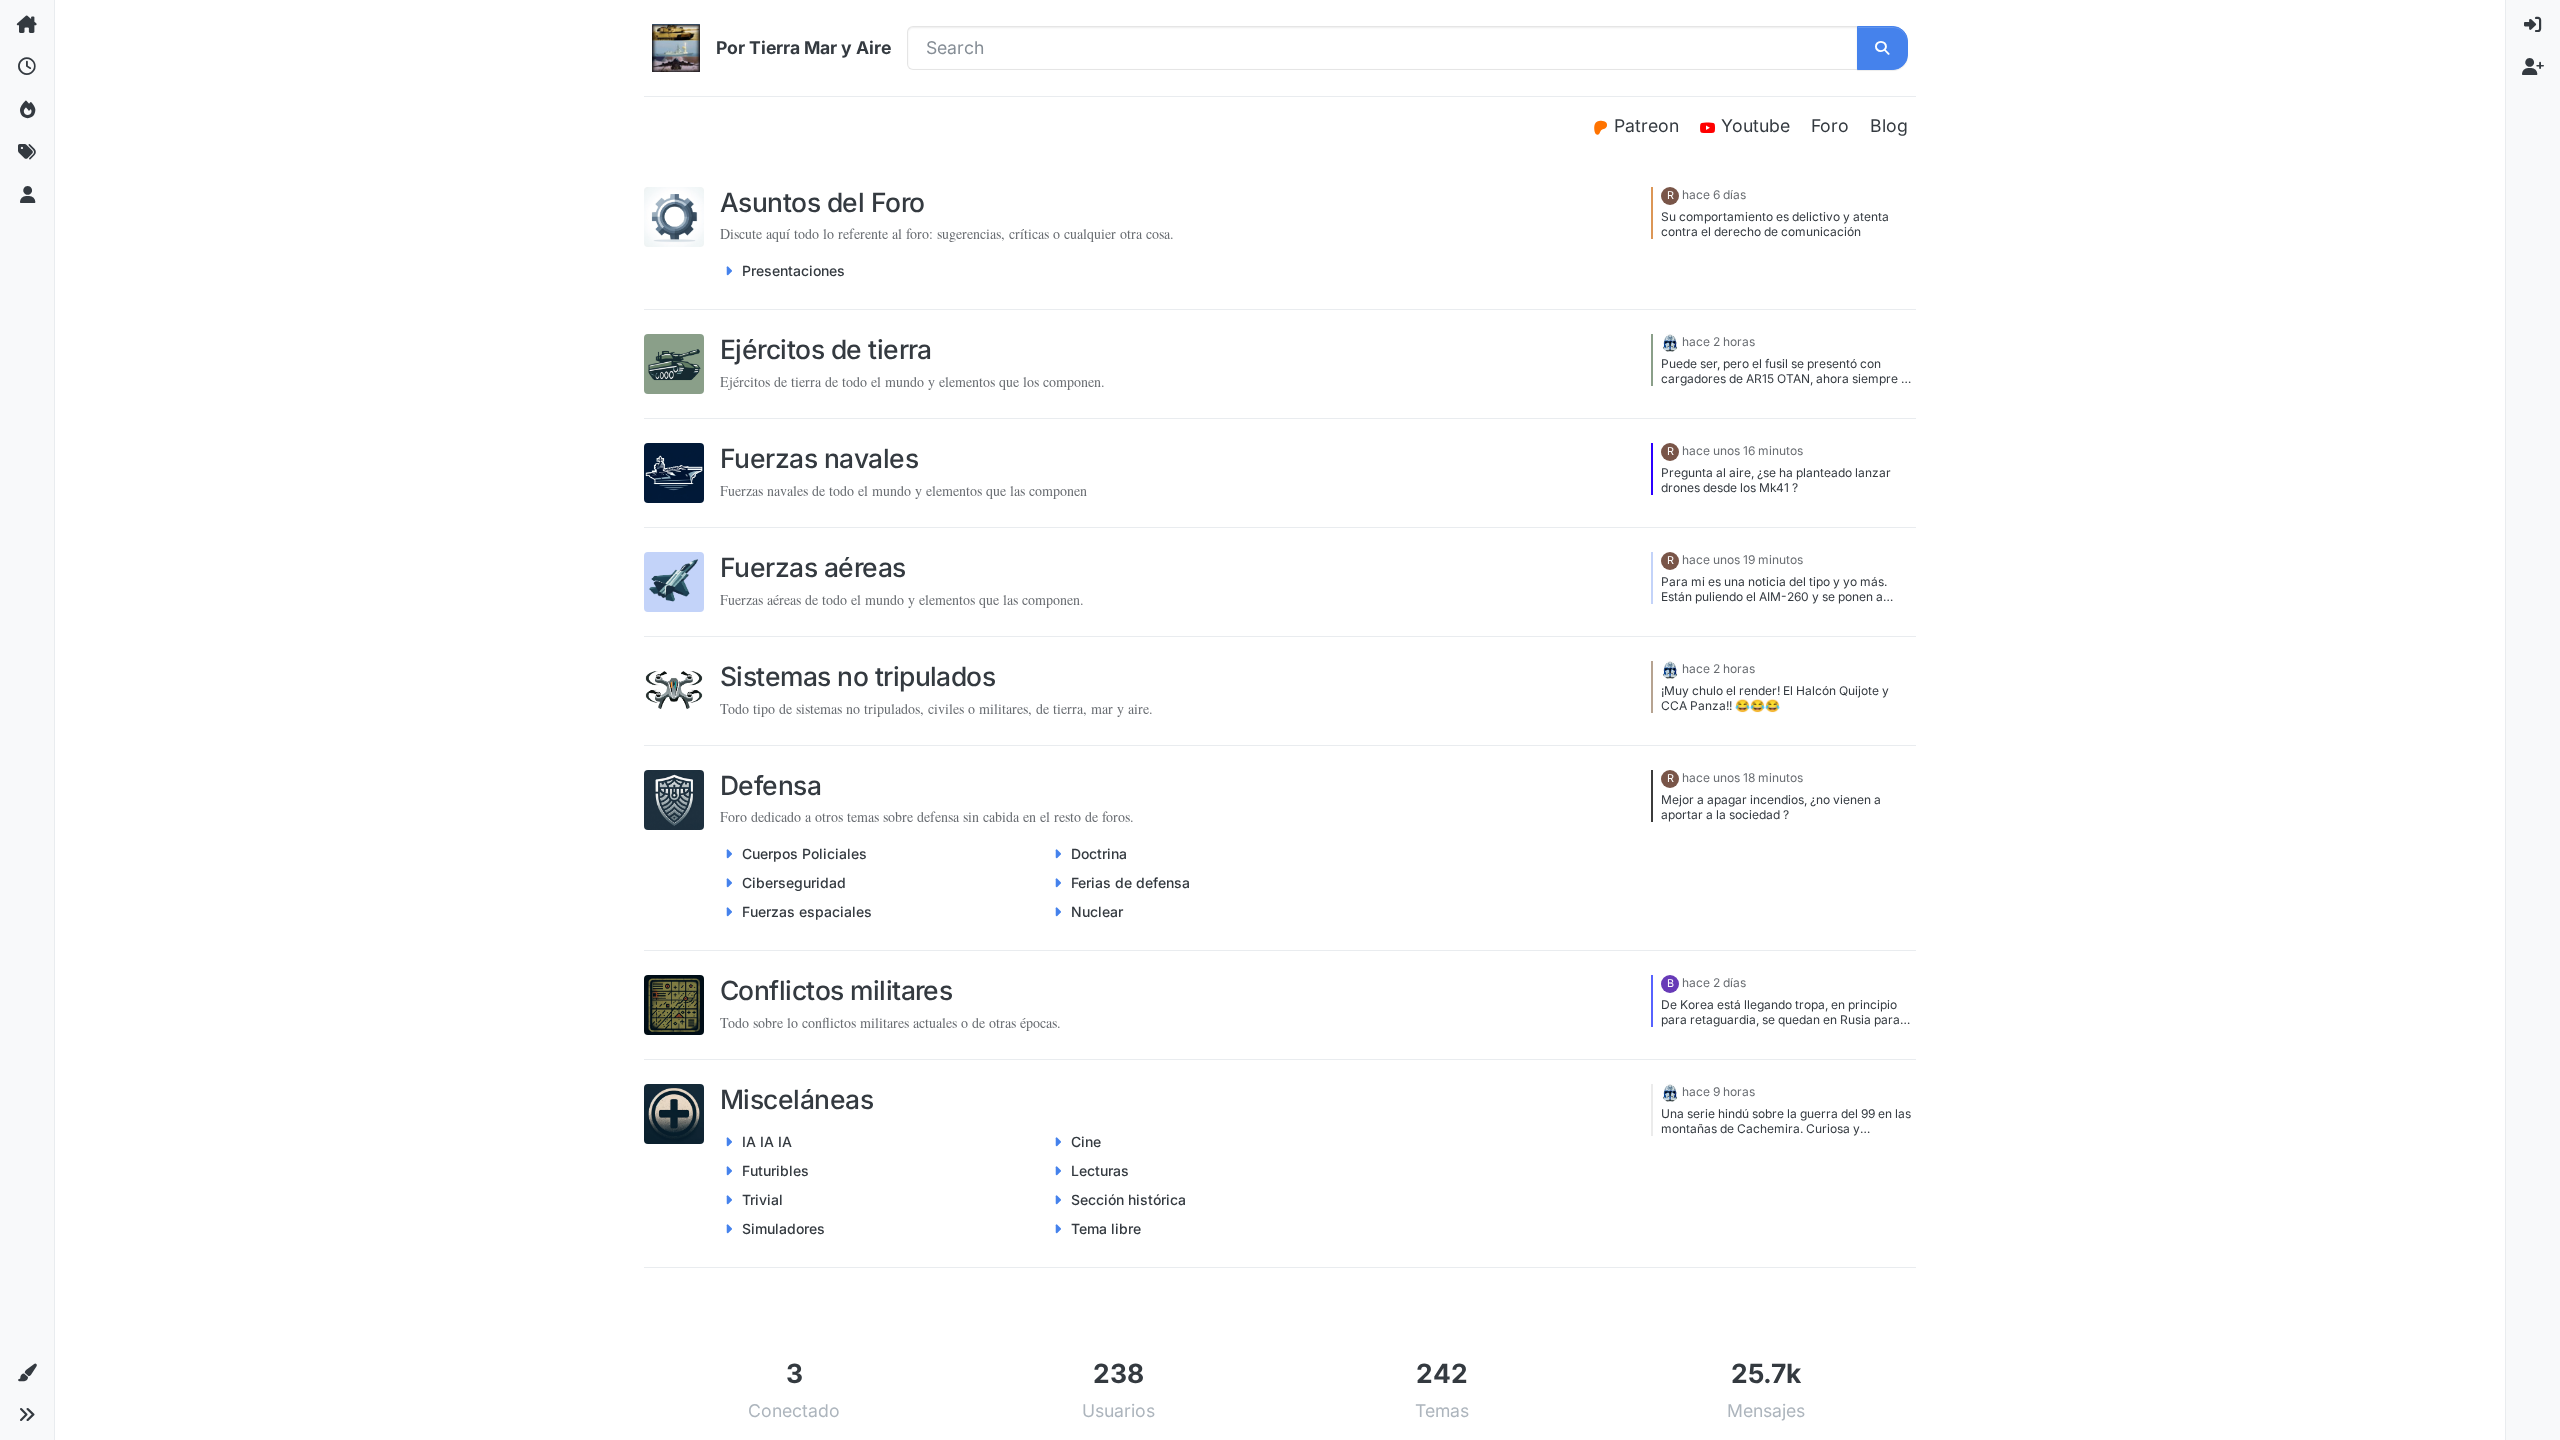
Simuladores (783, 1228)
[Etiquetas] (27, 152)
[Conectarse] (2533, 25)
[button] (27, 1373)
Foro (1830, 125)
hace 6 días (1714, 194)
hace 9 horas (1718, 1091)
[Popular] (27, 110)
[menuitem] (2533, 25)
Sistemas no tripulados (857, 676)
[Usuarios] (27, 195)
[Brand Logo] (676, 48)
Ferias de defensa (1130, 882)
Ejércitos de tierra (826, 349)
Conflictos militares (836, 990)
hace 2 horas (1718, 341)
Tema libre (1106, 1228)
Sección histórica (1128, 1199)
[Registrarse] (2533, 67)
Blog (1889, 125)
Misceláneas (796, 1099)
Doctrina (1099, 853)
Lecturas (1100, 1170)
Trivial (762, 1199)
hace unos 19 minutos (1742, 559)
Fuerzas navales (819, 458)
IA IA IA (767, 1141)
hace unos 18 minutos (1742, 777)
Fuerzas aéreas (813, 567)
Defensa (770, 785)
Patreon (1649, 125)
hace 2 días (1714, 982)
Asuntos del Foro (822, 202)
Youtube (1758, 125)
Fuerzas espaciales (807, 911)
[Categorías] (27, 25)
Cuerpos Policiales (804, 853)
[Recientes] (27, 67)
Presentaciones (793, 270)
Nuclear (1097, 911)
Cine (1086, 1141)
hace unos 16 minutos (1742, 450)
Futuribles (775, 1170)
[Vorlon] (1670, 341)
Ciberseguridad (794, 882)
